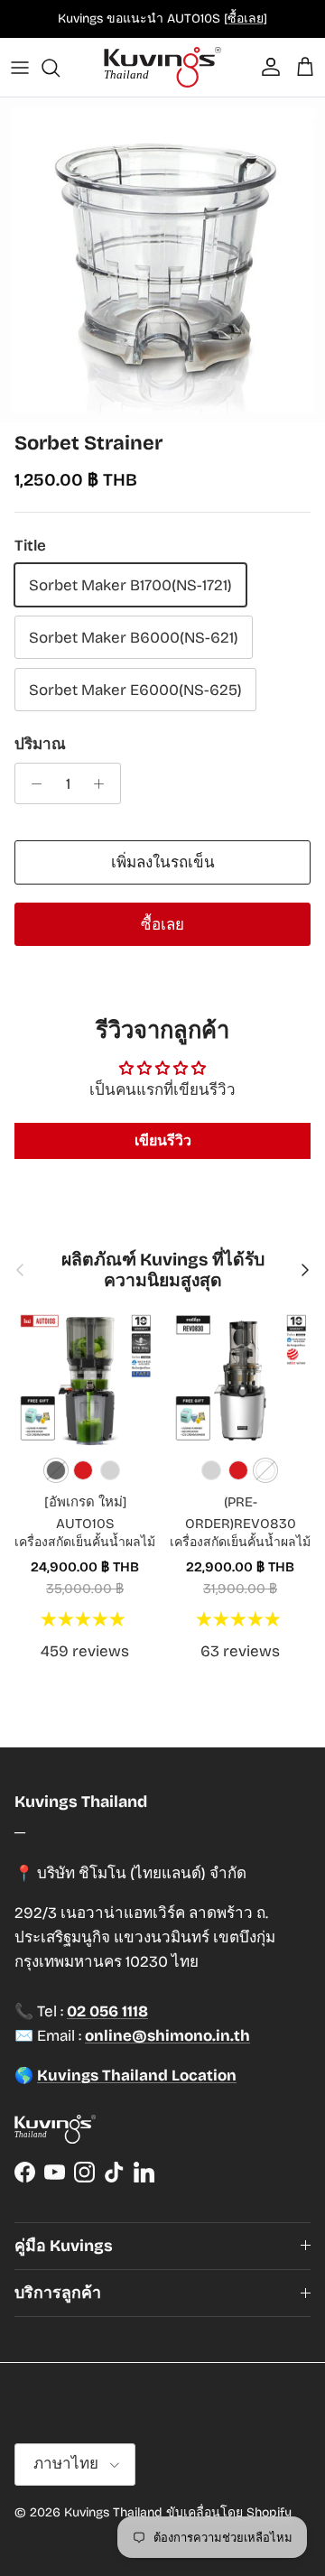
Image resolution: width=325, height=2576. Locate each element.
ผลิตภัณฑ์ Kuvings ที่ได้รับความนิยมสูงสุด (163, 1270)
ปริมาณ (40, 744)
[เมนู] (20, 68)
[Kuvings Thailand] (162, 67)
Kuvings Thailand (113, 2512)
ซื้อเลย (162, 925)
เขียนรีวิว (163, 1140)
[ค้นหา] (60, 68)
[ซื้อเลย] (246, 19)
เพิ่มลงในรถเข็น (163, 862)
